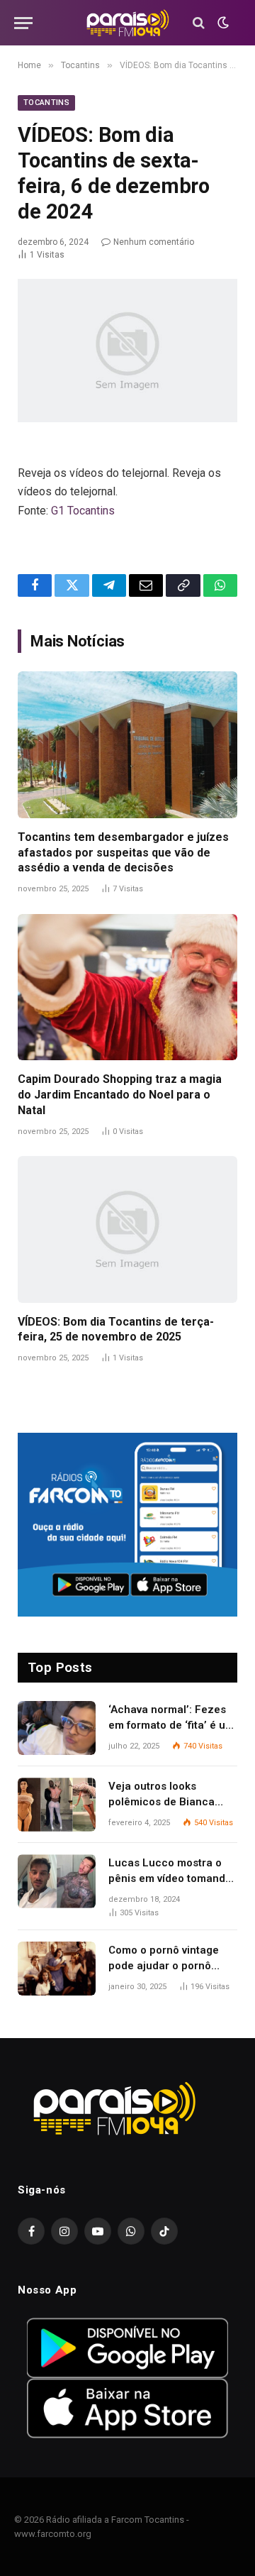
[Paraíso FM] (127, 23)
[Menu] (23, 23)
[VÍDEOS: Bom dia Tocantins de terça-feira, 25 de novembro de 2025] (127, 1229)
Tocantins (46, 103)
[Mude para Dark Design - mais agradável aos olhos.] (222, 23)
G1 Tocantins (83, 511)
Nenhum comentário (154, 242)
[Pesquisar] (199, 23)
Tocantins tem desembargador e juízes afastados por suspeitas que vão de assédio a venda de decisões (123, 853)
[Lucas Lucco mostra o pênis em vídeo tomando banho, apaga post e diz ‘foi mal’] (57, 1881)
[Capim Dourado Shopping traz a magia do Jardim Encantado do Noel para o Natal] (127, 987)
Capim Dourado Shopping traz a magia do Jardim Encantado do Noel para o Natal (120, 1095)
